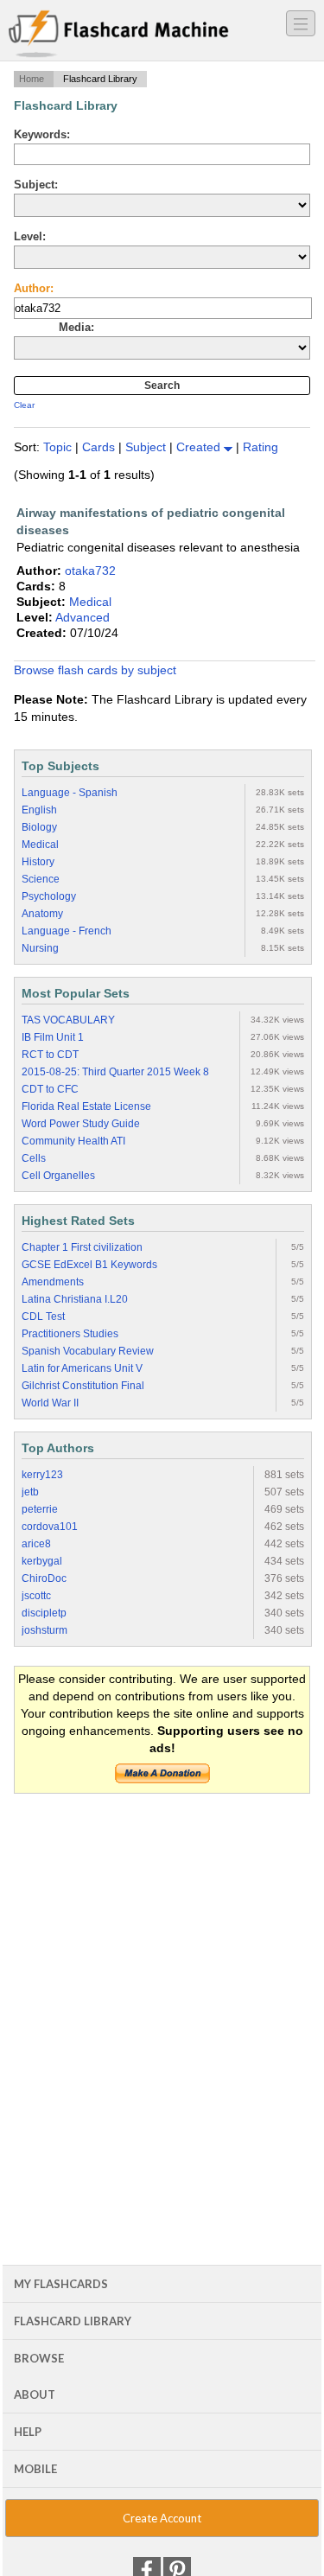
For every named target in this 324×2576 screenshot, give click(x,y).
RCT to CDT (50, 1055)
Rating (260, 447)
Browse (39, 2358)
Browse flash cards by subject (95, 670)
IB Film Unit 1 (53, 1037)
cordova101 (50, 1527)
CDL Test (43, 1317)
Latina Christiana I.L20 (75, 1299)
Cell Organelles (58, 1176)
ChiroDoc (44, 1578)
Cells (34, 1158)
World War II (50, 1403)
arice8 (36, 1544)
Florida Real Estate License (86, 1106)
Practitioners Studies (70, 1334)
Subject (147, 447)
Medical (90, 602)
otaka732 (90, 571)
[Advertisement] (162, 1975)
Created (200, 447)
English (39, 810)
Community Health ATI (73, 1141)
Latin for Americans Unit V (82, 1368)
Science (41, 879)
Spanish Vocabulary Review (88, 1351)
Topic (59, 447)
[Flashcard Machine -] (119, 35)
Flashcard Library (73, 2321)
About (35, 2394)
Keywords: (42, 134)
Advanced (83, 617)
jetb (30, 1492)
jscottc (36, 1596)
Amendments (53, 1282)
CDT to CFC (50, 1089)
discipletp (44, 1613)
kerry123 (42, 1475)
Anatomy (42, 914)
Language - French (67, 931)
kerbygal (42, 1561)
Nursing (40, 948)
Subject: (36, 185)
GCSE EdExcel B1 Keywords (89, 1265)
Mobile (35, 2469)
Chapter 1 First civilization (82, 1247)
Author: (34, 288)
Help (28, 2432)
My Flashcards (61, 2284)
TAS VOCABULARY (68, 1020)
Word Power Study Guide (81, 1124)
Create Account (162, 2518)
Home (32, 79)
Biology (39, 827)
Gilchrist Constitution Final (83, 1386)
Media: (76, 327)
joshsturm (44, 1630)
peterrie (40, 1509)
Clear (24, 405)
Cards (100, 447)
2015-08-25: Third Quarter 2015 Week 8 (115, 1072)
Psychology (49, 896)
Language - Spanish (70, 793)
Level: (30, 236)
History (38, 862)
